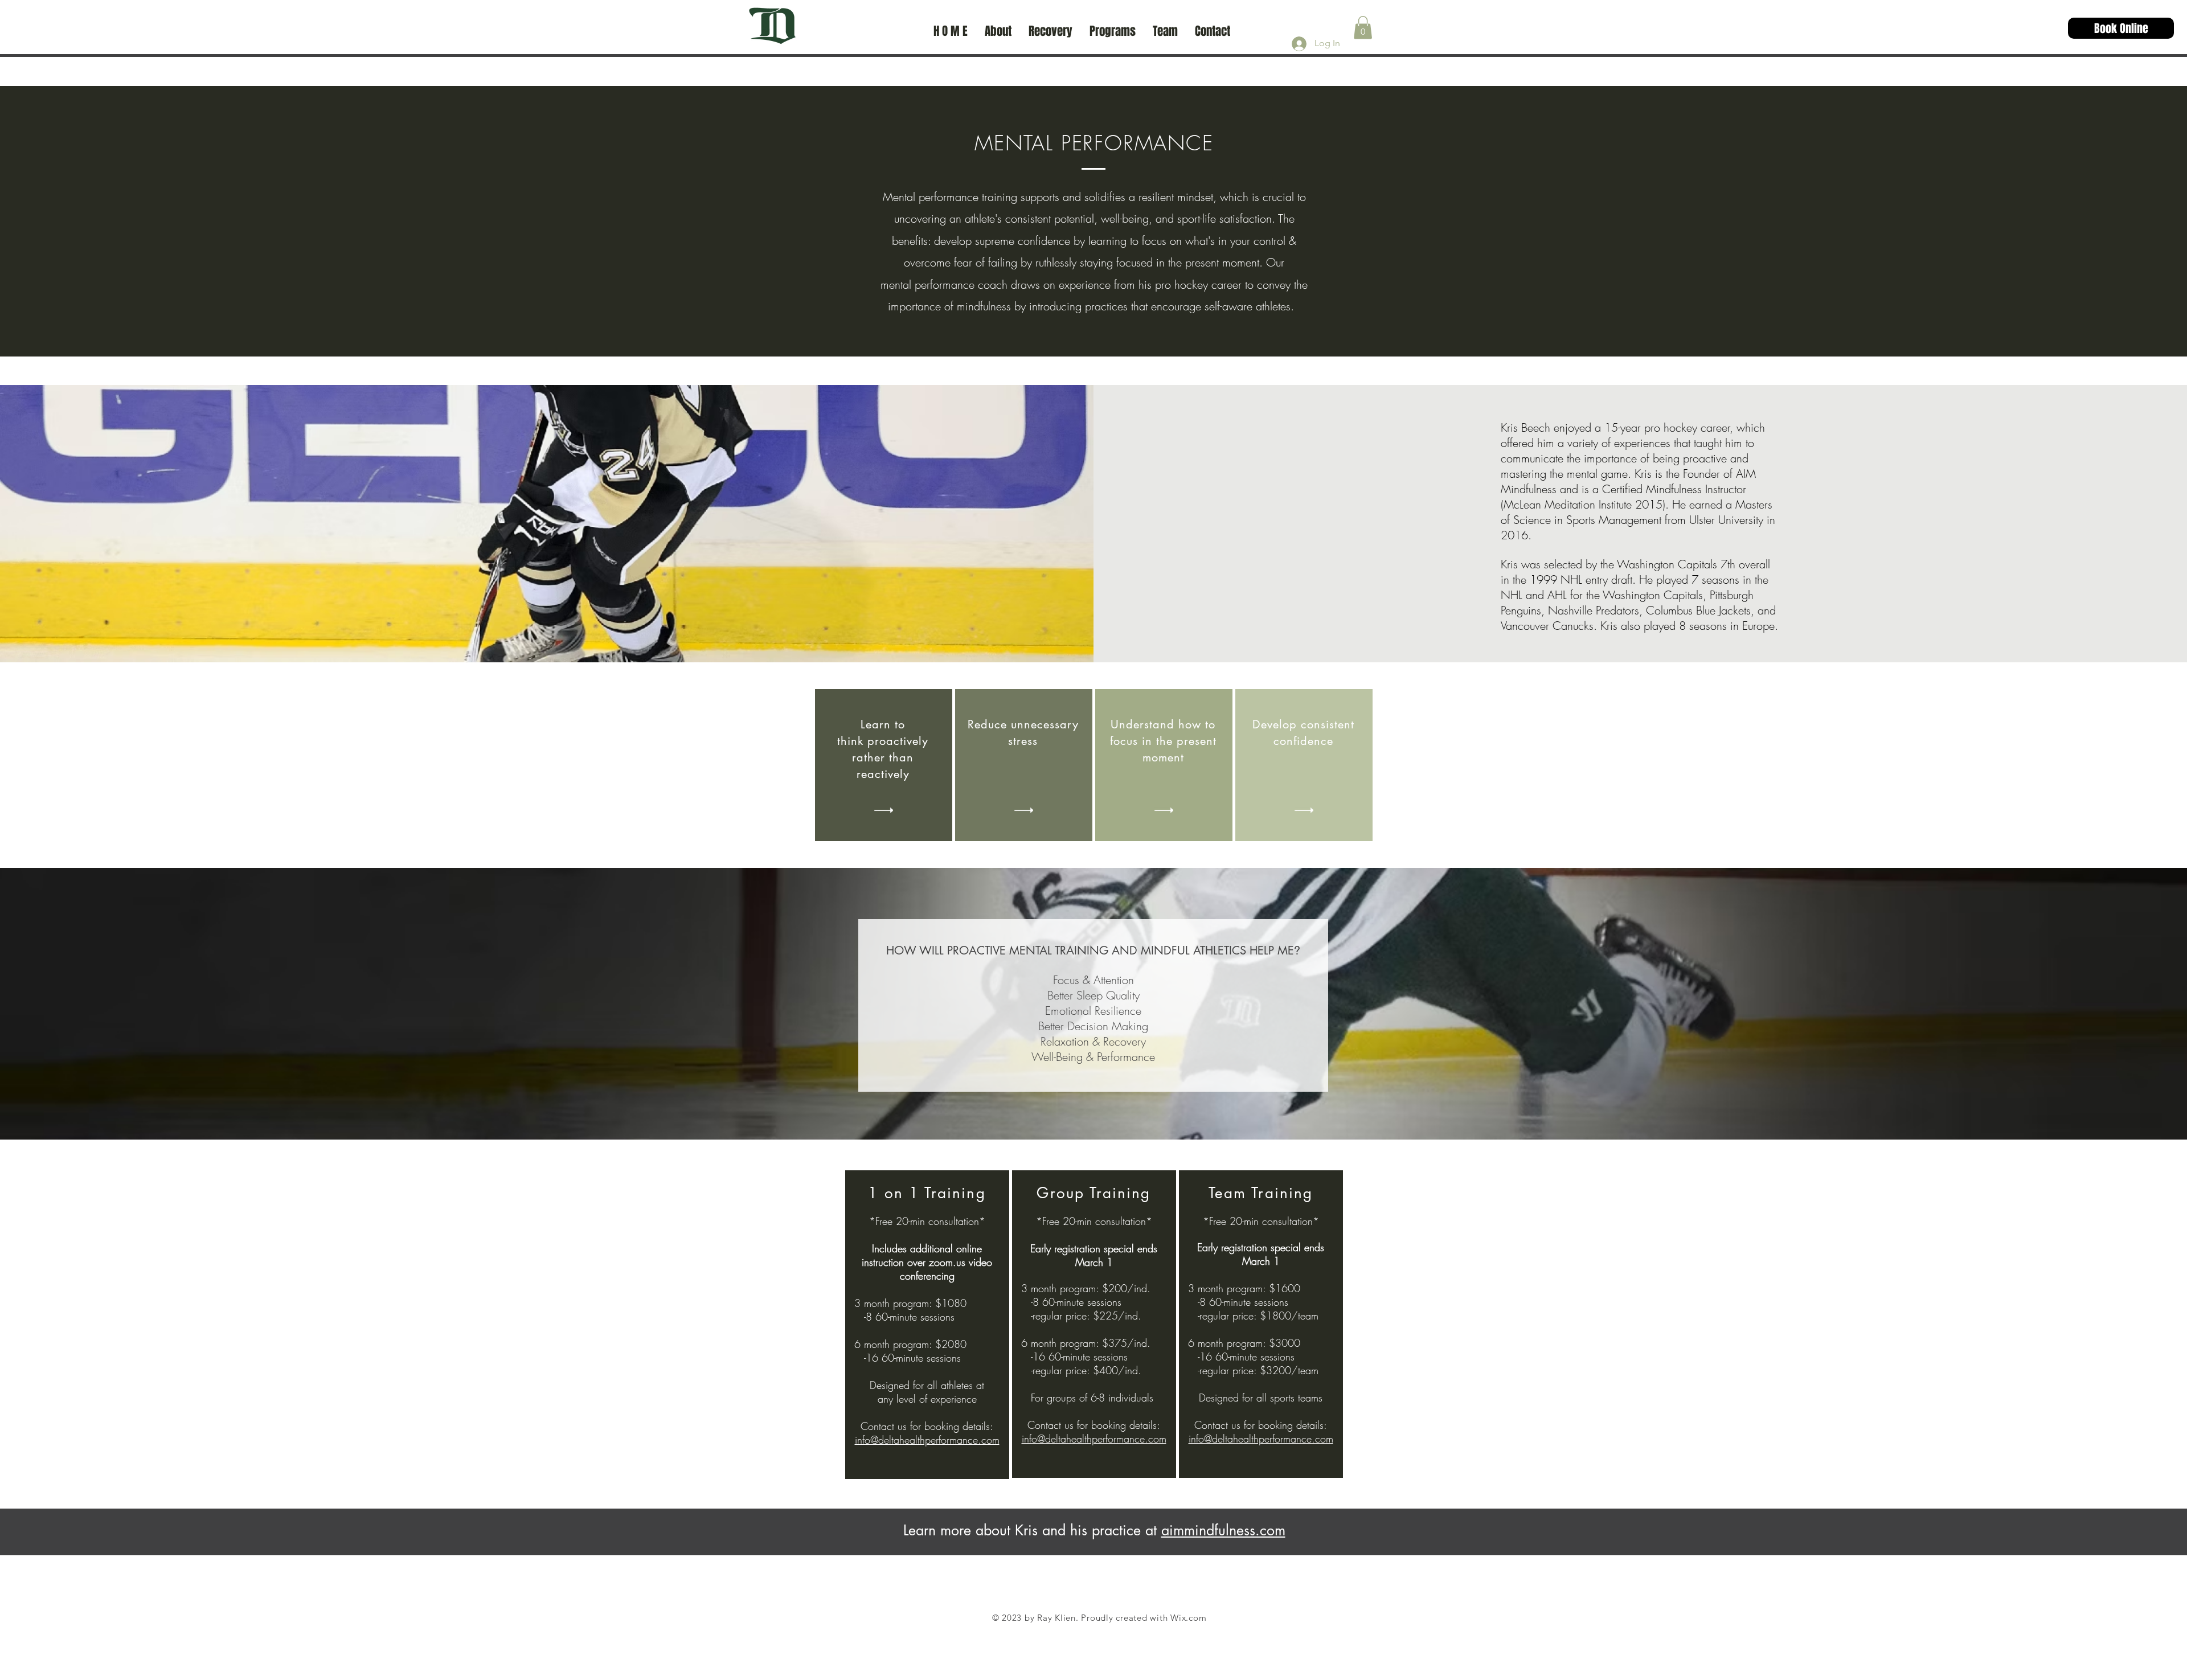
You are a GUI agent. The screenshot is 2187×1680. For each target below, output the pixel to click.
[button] (1363, 28)
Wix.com (1188, 1618)
